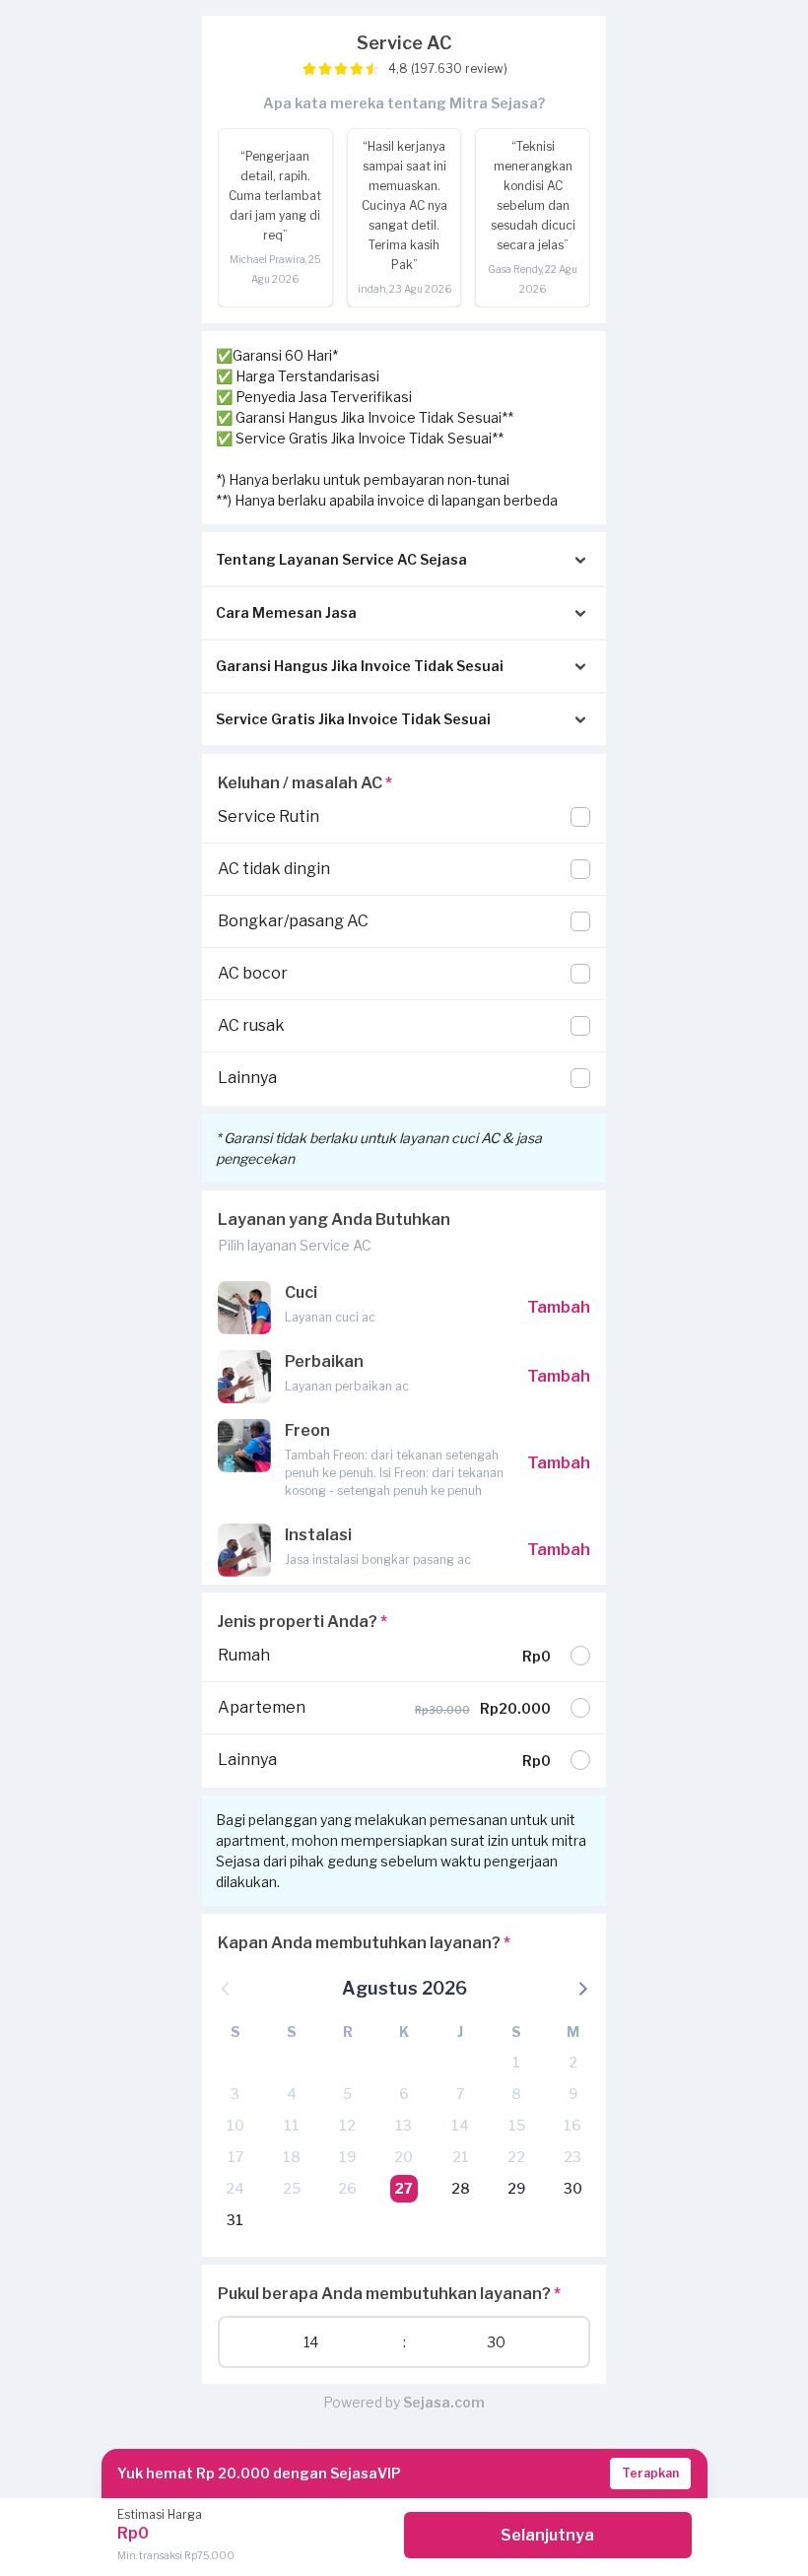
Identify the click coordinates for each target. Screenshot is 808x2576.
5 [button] (347, 2094)
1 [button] (516, 2062)
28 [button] (461, 2188)
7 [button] (460, 2094)
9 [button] (573, 2094)
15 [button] (517, 2125)
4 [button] (292, 2094)
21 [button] (461, 2157)
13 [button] (404, 2125)
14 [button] (460, 2125)
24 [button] (235, 2188)
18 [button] (292, 2157)
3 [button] (235, 2094)
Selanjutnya (547, 2535)
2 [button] (573, 2062)
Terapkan (650, 2473)
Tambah (559, 1307)
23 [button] (572, 2157)
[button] (581, 1988)
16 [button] (572, 2125)
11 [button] (292, 2125)
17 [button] (236, 2157)
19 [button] (347, 2157)
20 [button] (404, 2157)
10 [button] (236, 2125)
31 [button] (235, 2220)
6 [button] (404, 2094)
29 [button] (516, 2188)
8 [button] (516, 2094)
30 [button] (573, 2188)
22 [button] (516, 2157)
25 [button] (292, 2188)
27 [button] (404, 2188)
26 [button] (347, 2188)
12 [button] (347, 2125)
